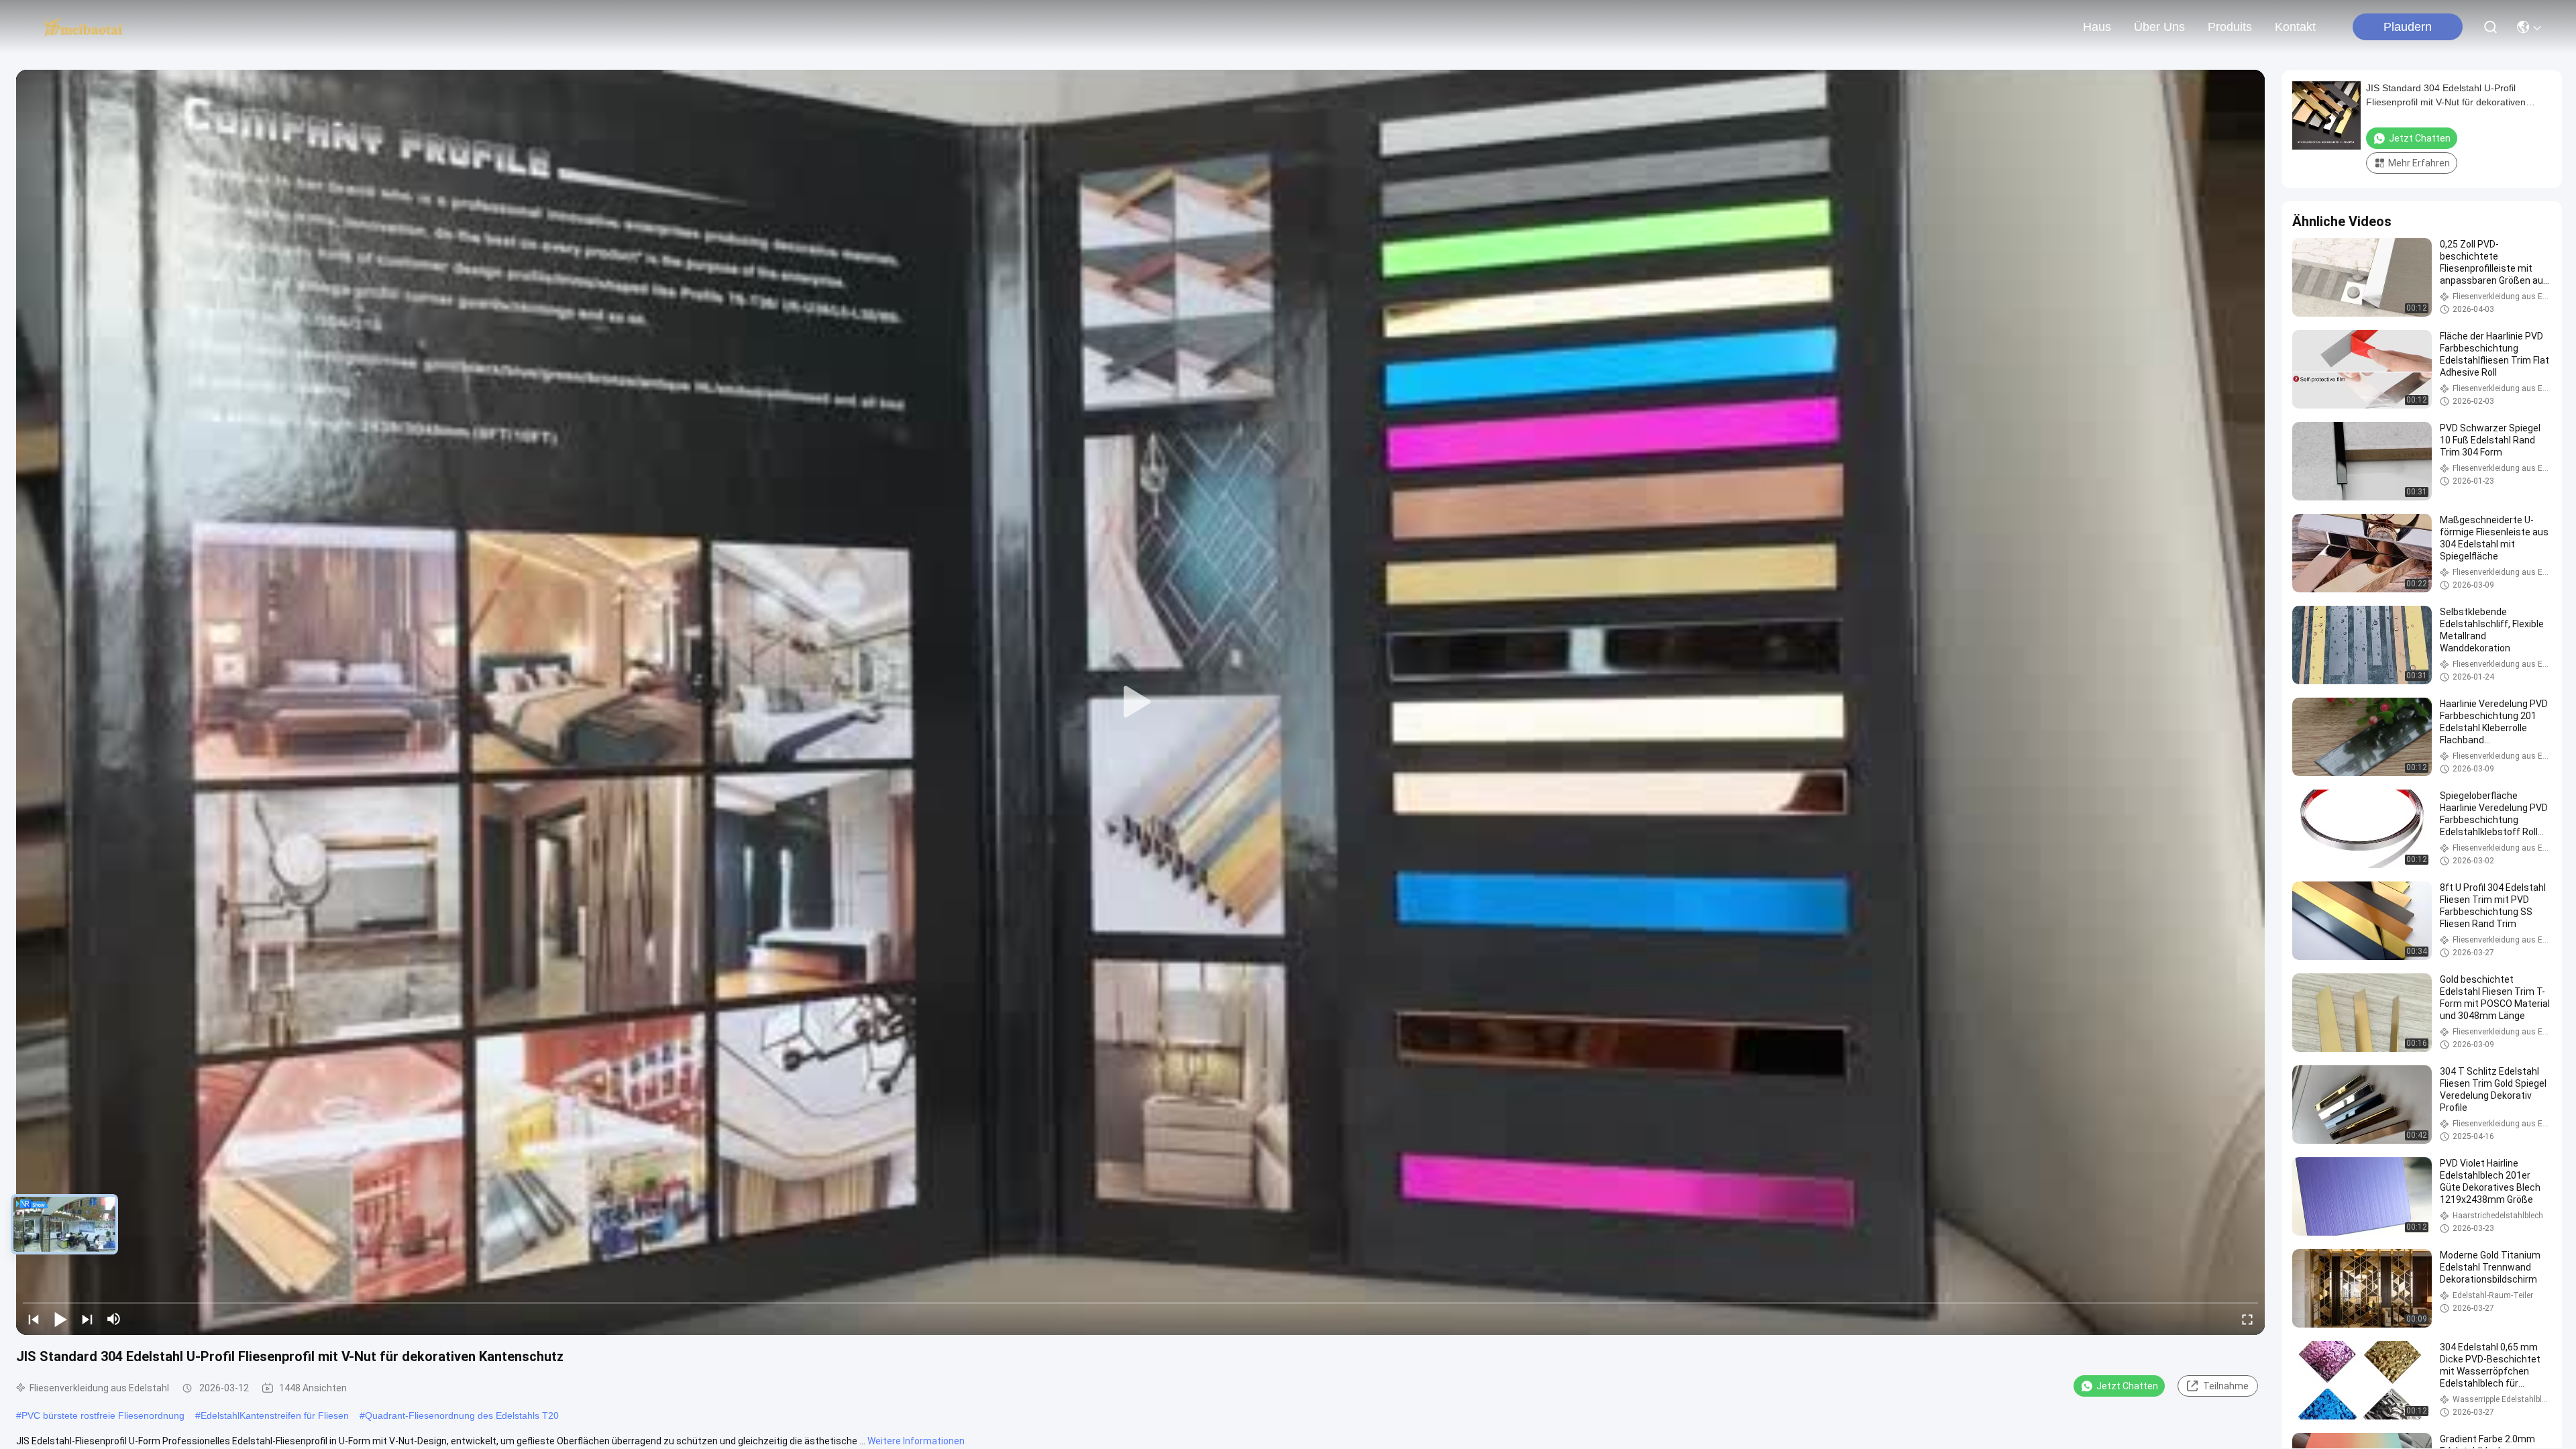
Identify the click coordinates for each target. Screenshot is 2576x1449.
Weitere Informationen (916, 1441)
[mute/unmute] (114, 1319)
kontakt (2295, 27)
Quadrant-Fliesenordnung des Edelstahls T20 (462, 1415)
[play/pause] (60, 1319)
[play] (1140, 702)
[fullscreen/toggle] (2247, 1319)
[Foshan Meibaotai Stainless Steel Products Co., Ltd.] (84, 27)
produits (2230, 27)
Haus (2097, 27)
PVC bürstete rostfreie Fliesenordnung (103, 1415)
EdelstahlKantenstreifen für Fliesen (275, 1415)
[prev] (34, 1319)
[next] (87, 1319)
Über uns (2159, 27)
